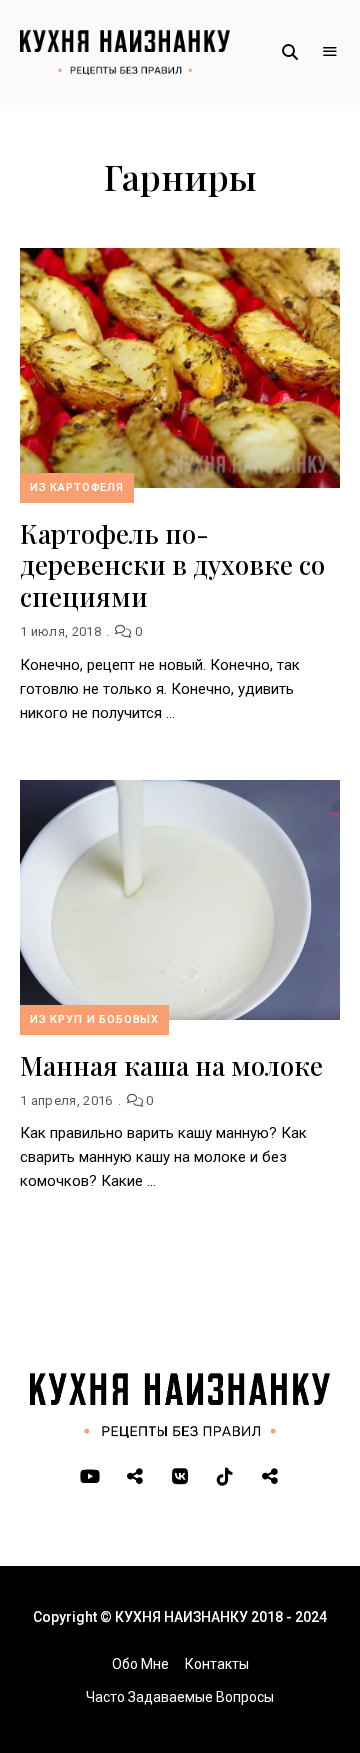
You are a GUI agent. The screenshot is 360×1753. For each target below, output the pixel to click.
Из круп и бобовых (94, 1019)
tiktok (225, 1477)
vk (180, 1477)
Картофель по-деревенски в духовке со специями (172, 564)
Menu (330, 52)
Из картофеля (77, 487)
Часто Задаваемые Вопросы (180, 1697)
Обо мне (140, 1664)
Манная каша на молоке (171, 1065)
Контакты (217, 1664)
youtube (90, 1477)
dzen (270, 1477)
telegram (135, 1477)
